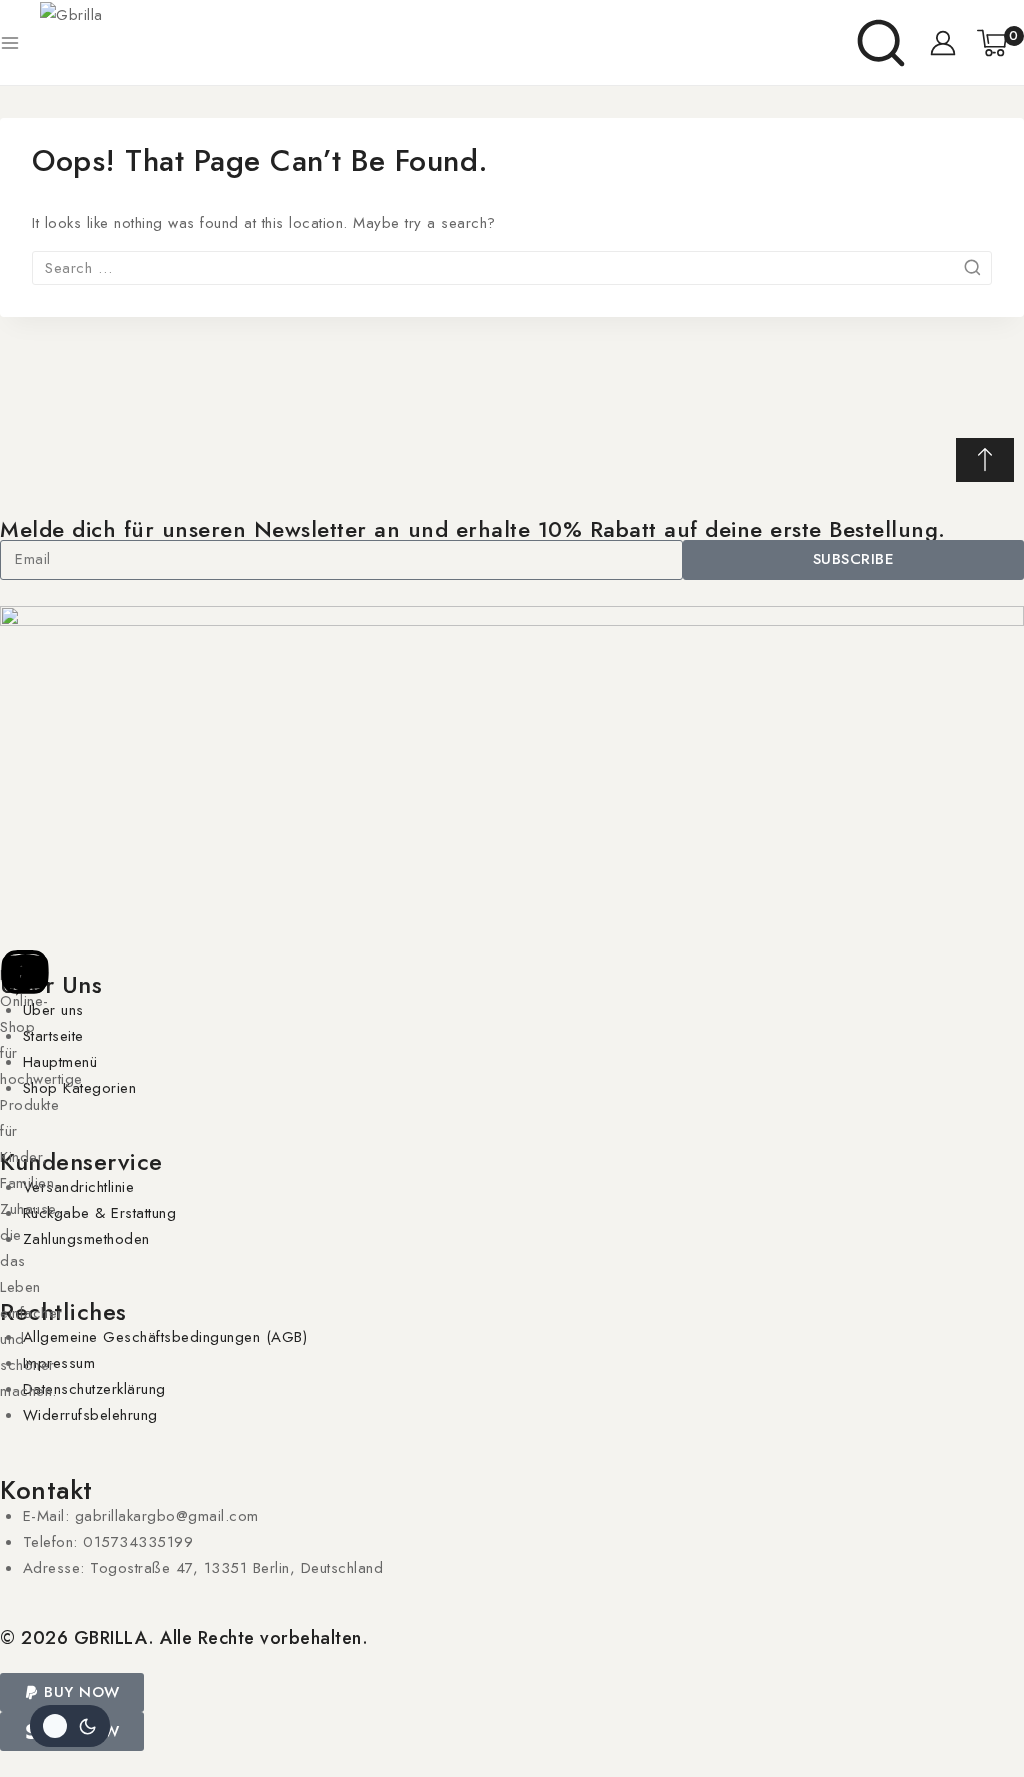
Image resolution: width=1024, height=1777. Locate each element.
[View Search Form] (881, 43)
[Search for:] (512, 268)
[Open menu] (10, 43)
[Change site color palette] (70, 1726)
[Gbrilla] (190, 43)
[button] (72, 1692)
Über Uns (51, 984)
